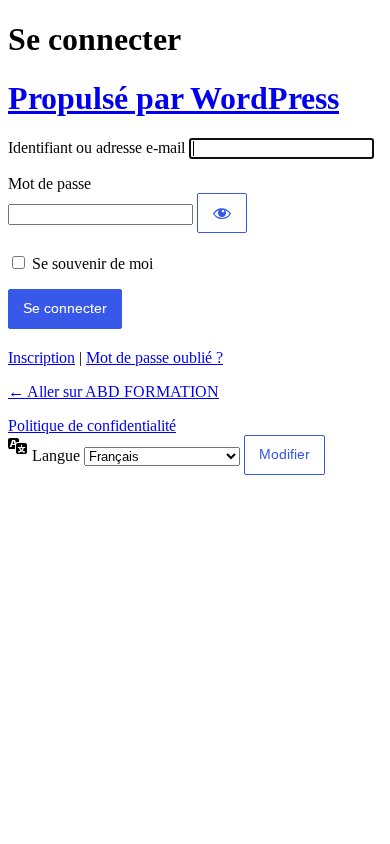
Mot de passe (49, 183)
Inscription (41, 357)
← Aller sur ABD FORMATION (113, 391)
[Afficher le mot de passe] (222, 213)
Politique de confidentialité (92, 425)
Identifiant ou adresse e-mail (96, 147)
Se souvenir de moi (92, 263)
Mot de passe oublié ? (154, 357)
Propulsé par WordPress (173, 98)
